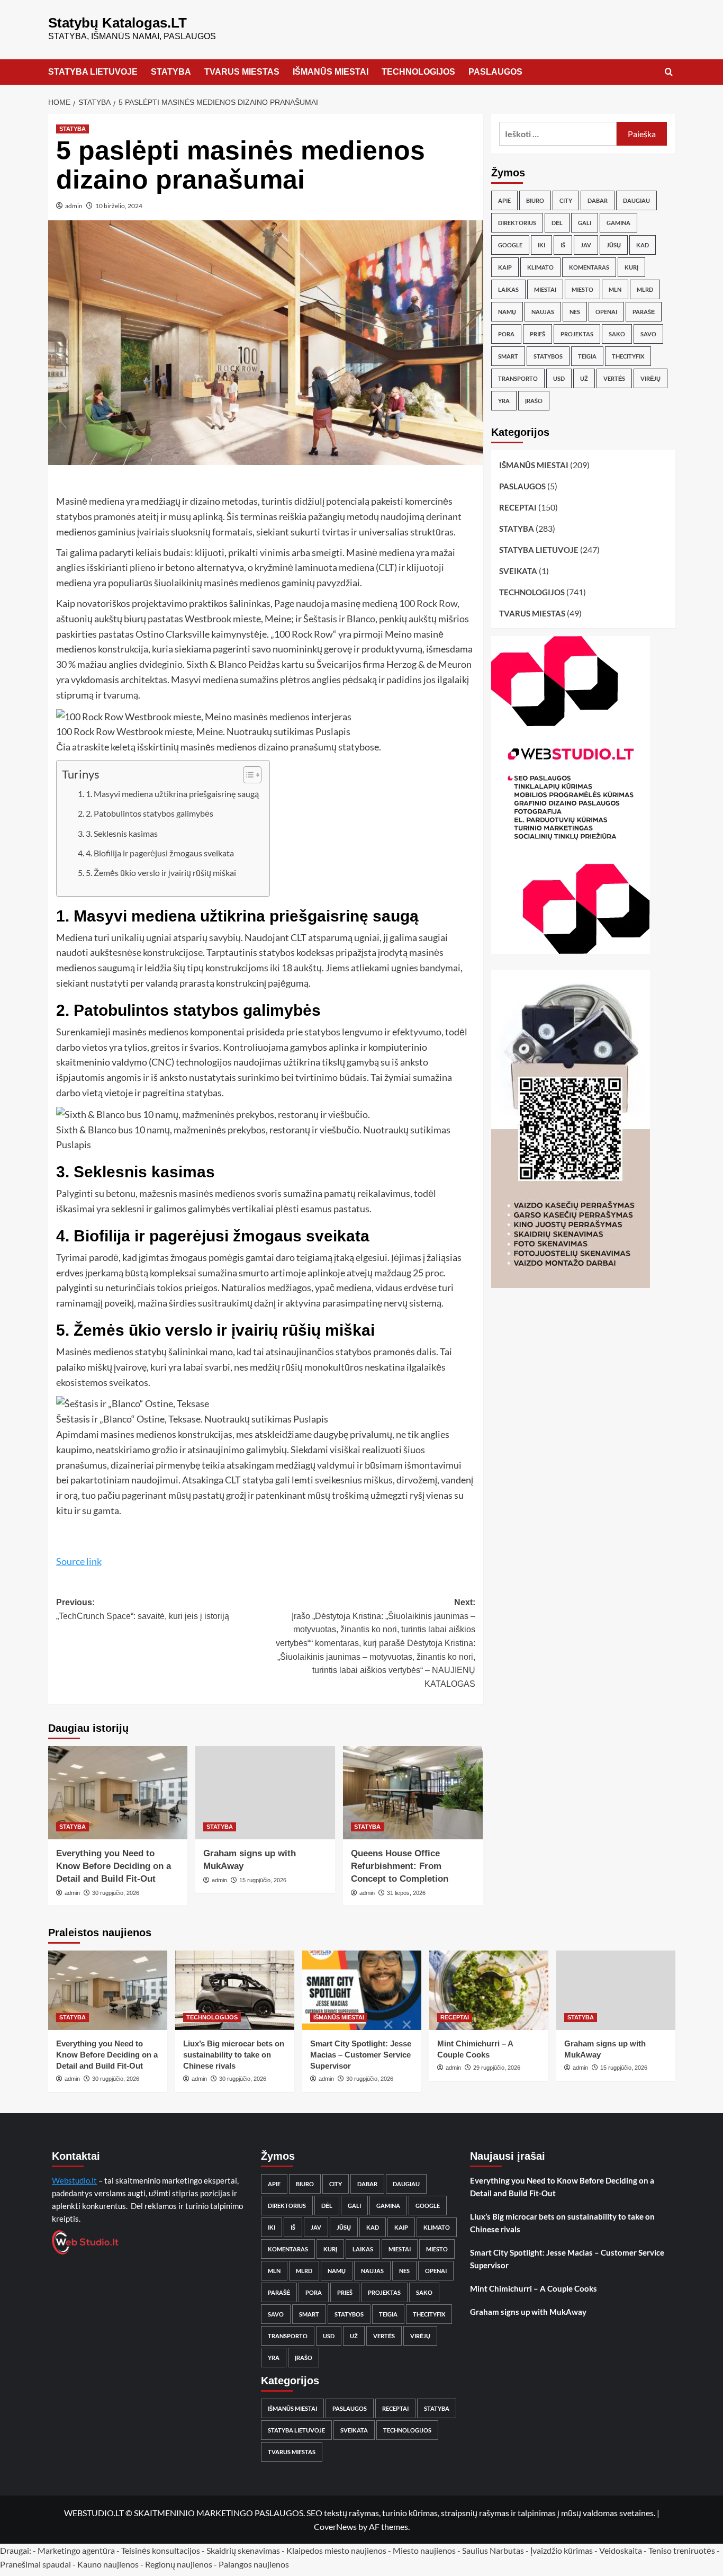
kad (643, 245)
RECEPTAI (518, 507)
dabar (598, 200)
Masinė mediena (90, 501)
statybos (548, 356)
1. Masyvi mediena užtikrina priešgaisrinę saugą (172, 794)
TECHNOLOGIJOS (418, 72)
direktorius (517, 223)
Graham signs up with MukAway (528, 2312)
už (584, 378)
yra (504, 401)
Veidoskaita (621, 2550)
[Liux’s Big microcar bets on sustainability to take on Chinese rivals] (235, 1990)
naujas (543, 312)
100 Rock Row (428, 603)
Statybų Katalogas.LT (118, 23)
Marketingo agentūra (76, 2550)
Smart (508, 356)
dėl (557, 223)
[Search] (669, 72)
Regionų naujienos (179, 2564)
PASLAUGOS (495, 72)
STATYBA (171, 72)
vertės (614, 378)
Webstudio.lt (74, 2180)
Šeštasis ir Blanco (339, 619)
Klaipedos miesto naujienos (336, 2550)
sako (617, 334)
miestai (545, 289)
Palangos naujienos (254, 2564)
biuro (535, 200)
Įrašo (534, 401)
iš (563, 245)
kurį (631, 267)
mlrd (645, 289)
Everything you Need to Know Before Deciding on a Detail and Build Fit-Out (114, 1866)
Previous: (143, 1609)
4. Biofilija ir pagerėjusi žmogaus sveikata (160, 853)
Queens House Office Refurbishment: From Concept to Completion (400, 1866)
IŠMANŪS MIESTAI (331, 72)
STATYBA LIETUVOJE (93, 72)
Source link (79, 1561)
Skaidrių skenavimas (243, 2550)
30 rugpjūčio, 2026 (116, 1893)
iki (541, 245)
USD (559, 378)
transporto (518, 378)
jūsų (614, 245)
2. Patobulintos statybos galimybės (150, 813)
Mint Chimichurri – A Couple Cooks (534, 2288)
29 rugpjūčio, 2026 (497, 2068)
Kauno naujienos (108, 2564)
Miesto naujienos (424, 2550)
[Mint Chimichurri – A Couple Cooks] (489, 1990)
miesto (582, 289)
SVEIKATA (518, 571)
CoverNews (335, 2526)
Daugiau (636, 200)
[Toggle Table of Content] (247, 775)
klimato (540, 267)
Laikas (508, 289)
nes (575, 312)
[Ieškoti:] (558, 134)
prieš (537, 334)
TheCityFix (628, 356)
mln (615, 289)
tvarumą (121, 695)
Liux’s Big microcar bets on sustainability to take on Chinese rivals (234, 2055)
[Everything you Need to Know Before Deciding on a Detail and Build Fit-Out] (118, 1793)
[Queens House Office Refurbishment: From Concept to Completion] (413, 1793)
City (566, 200)
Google (510, 245)
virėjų (650, 378)
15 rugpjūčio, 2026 (263, 1880)
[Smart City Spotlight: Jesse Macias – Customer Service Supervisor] (362, 1990)
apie (504, 200)
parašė (644, 312)
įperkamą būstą (117, 1273)
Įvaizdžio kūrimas (562, 2550)
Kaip (505, 267)
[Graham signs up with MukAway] (265, 1793)
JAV (586, 245)
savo (648, 334)
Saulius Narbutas (493, 2550)
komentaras (589, 267)
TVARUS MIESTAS (242, 72)
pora (506, 334)
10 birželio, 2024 (119, 206)
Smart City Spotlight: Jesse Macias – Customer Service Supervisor (361, 2055)
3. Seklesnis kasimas (122, 833)
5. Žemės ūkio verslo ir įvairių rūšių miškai (161, 873)
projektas (577, 334)
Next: (376, 1643)
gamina (618, 223)
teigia (587, 356)
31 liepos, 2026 (406, 1893)
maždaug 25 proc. (410, 1273)
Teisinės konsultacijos (161, 2550)
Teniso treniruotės (682, 2550)
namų (507, 312)
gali (585, 223)
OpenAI (606, 312)
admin (74, 206)
